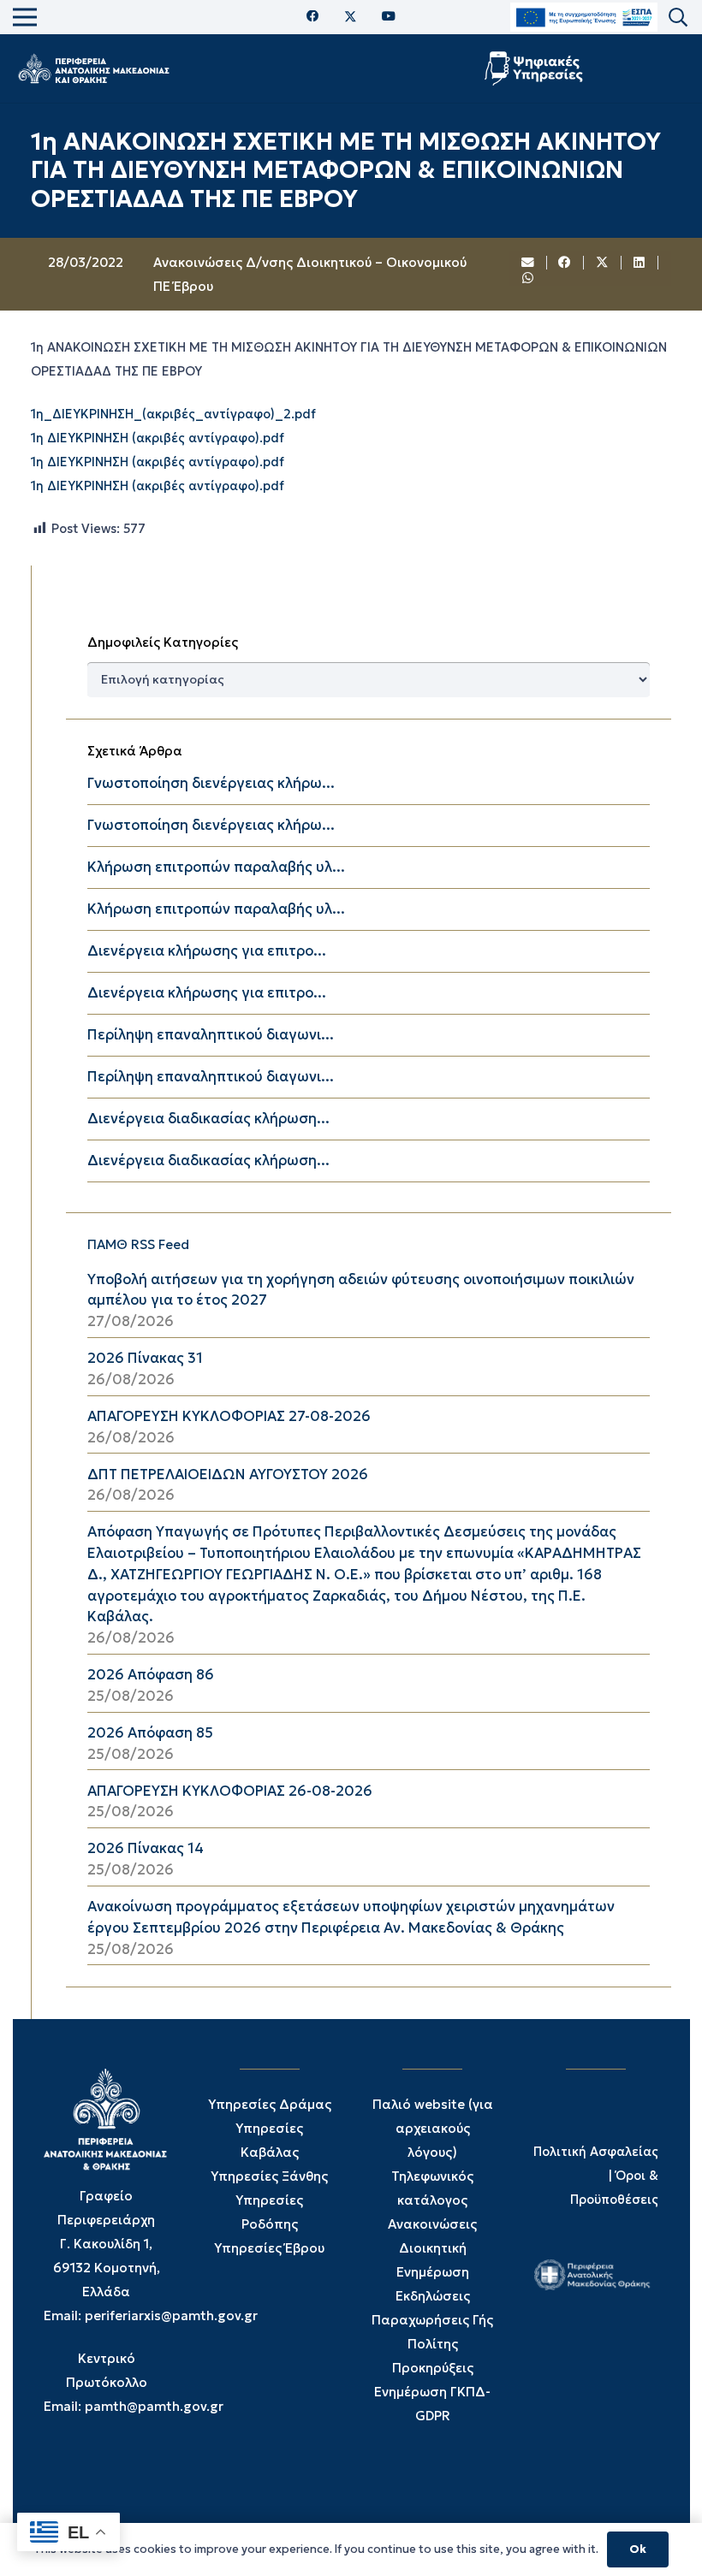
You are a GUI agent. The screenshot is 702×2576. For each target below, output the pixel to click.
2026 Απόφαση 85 (150, 1733)
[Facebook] (313, 17)
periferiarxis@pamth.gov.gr (171, 2315)
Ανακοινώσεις (432, 2224)
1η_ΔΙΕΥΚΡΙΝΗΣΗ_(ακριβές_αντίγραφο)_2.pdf (173, 414)
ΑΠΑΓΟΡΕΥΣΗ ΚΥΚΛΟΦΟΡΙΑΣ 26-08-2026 (230, 1791)
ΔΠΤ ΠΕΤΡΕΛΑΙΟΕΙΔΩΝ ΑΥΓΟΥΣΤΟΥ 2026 (228, 1475)
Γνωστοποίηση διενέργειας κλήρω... (211, 783)
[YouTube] (389, 17)
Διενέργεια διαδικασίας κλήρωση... (208, 1119)
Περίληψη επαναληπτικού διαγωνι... (211, 1035)
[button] (678, 18)
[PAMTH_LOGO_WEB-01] (93, 68)
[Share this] (566, 263)
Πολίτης (433, 2344)
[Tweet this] (603, 263)
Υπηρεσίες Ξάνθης (269, 2176)
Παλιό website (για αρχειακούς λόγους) (433, 2128)
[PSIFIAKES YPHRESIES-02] (535, 68)
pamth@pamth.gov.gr (154, 2406)
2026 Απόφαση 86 (151, 1675)
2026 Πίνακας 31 (145, 1358)
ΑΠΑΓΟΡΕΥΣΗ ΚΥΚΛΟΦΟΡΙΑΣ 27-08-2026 (229, 1416)
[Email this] (528, 263)
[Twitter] (351, 17)
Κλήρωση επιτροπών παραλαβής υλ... (216, 867)
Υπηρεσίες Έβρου (269, 2248)
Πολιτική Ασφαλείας (596, 2152)
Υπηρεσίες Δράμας (270, 2104)
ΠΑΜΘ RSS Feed (138, 1244)
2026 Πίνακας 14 (146, 1848)
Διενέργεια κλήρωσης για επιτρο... (207, 951)
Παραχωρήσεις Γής (432, 2320)
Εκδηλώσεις (433, 2296)
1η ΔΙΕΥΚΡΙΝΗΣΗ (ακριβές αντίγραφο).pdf (158, 438)
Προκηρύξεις (433, 2368)
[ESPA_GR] (584, 18)
